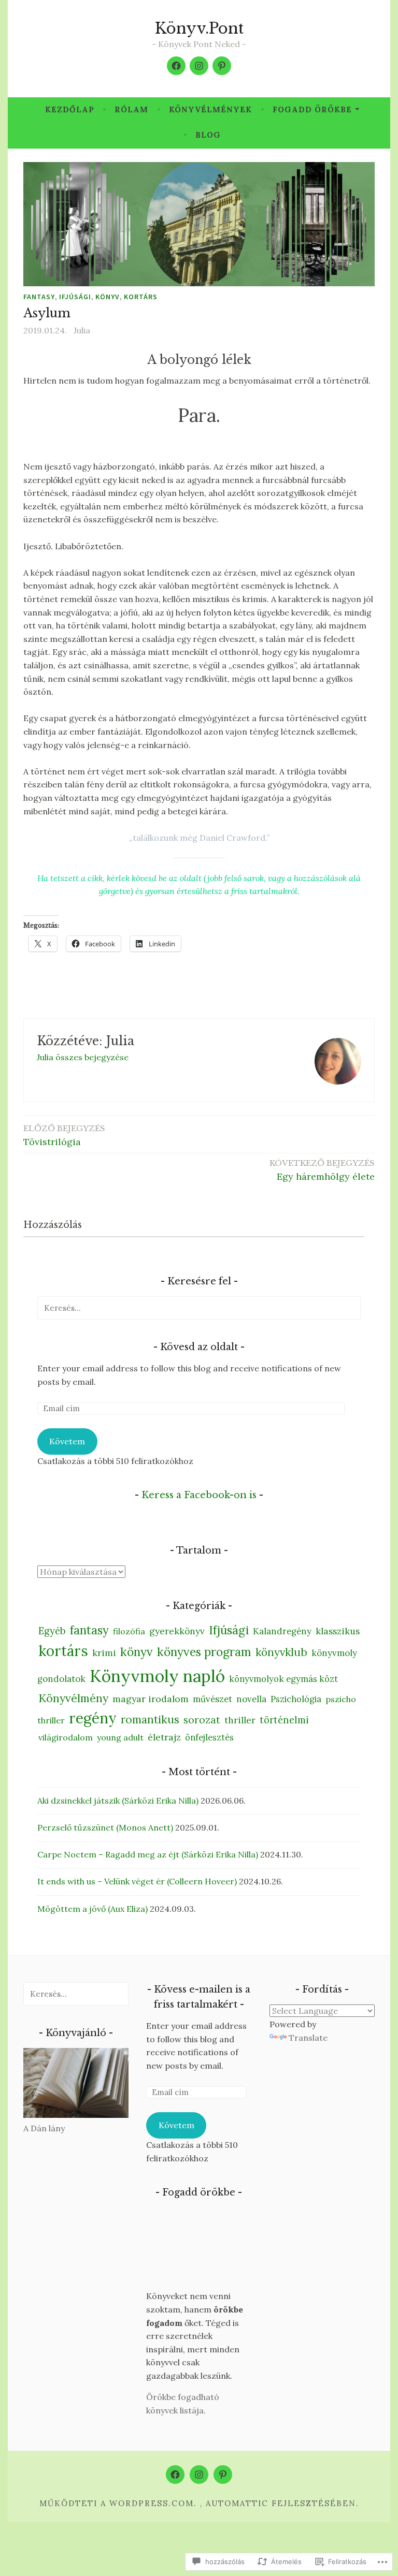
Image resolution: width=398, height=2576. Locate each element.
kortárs (141, 297)
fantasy (39, 297)
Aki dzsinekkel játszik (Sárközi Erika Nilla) (118, 1801)
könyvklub (281, 1652)
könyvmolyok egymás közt (283, 1679)
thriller (240, 1720)
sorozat (202, 1720)
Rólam (131, 109)
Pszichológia (296, 1699)
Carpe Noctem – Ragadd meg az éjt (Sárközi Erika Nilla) (148, 1854)
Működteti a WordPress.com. (118, 2503)
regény (93, 1718)
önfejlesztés (209, 1737)
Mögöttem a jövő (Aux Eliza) (93, 1909)
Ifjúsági (75, 297)
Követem (67, 1441)
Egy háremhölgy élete (322, 1170)
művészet (212, 1699)
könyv (108, 297)
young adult (120, 1737)
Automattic (237, 2503)
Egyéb (52, 1631)
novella (251, 1699)
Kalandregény (282, 1631)
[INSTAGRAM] (199, 2475)
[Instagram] (199, 66)
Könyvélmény (73, 1698)
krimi (104, 1653)
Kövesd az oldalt (199, 1347)
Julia (82, 330)
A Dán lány (44, 2128)
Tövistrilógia (64, 1136)
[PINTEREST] (223, 2475)
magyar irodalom (151, 1699)
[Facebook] (176, 66)
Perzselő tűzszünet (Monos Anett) (105, 1827)
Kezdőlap (70, 109)
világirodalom (66, 1737)
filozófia (129, 1631)
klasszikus (338, 1631)
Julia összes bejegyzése (83, 1057)
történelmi (284, 1720)
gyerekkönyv (177, 1631)
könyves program (204, 1652)
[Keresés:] (199, 1308)
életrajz (164, 1737)
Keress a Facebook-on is (199, 1495)
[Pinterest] (222, 66)
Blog (208, 135)
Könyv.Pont (199, 28)
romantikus (150, 1719)
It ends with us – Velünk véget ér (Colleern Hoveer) (137, 1881)
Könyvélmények (210, 109)
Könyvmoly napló (157, 1676)
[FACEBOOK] (175, 2475)
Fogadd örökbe (312, 109)
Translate (308, 2038)
